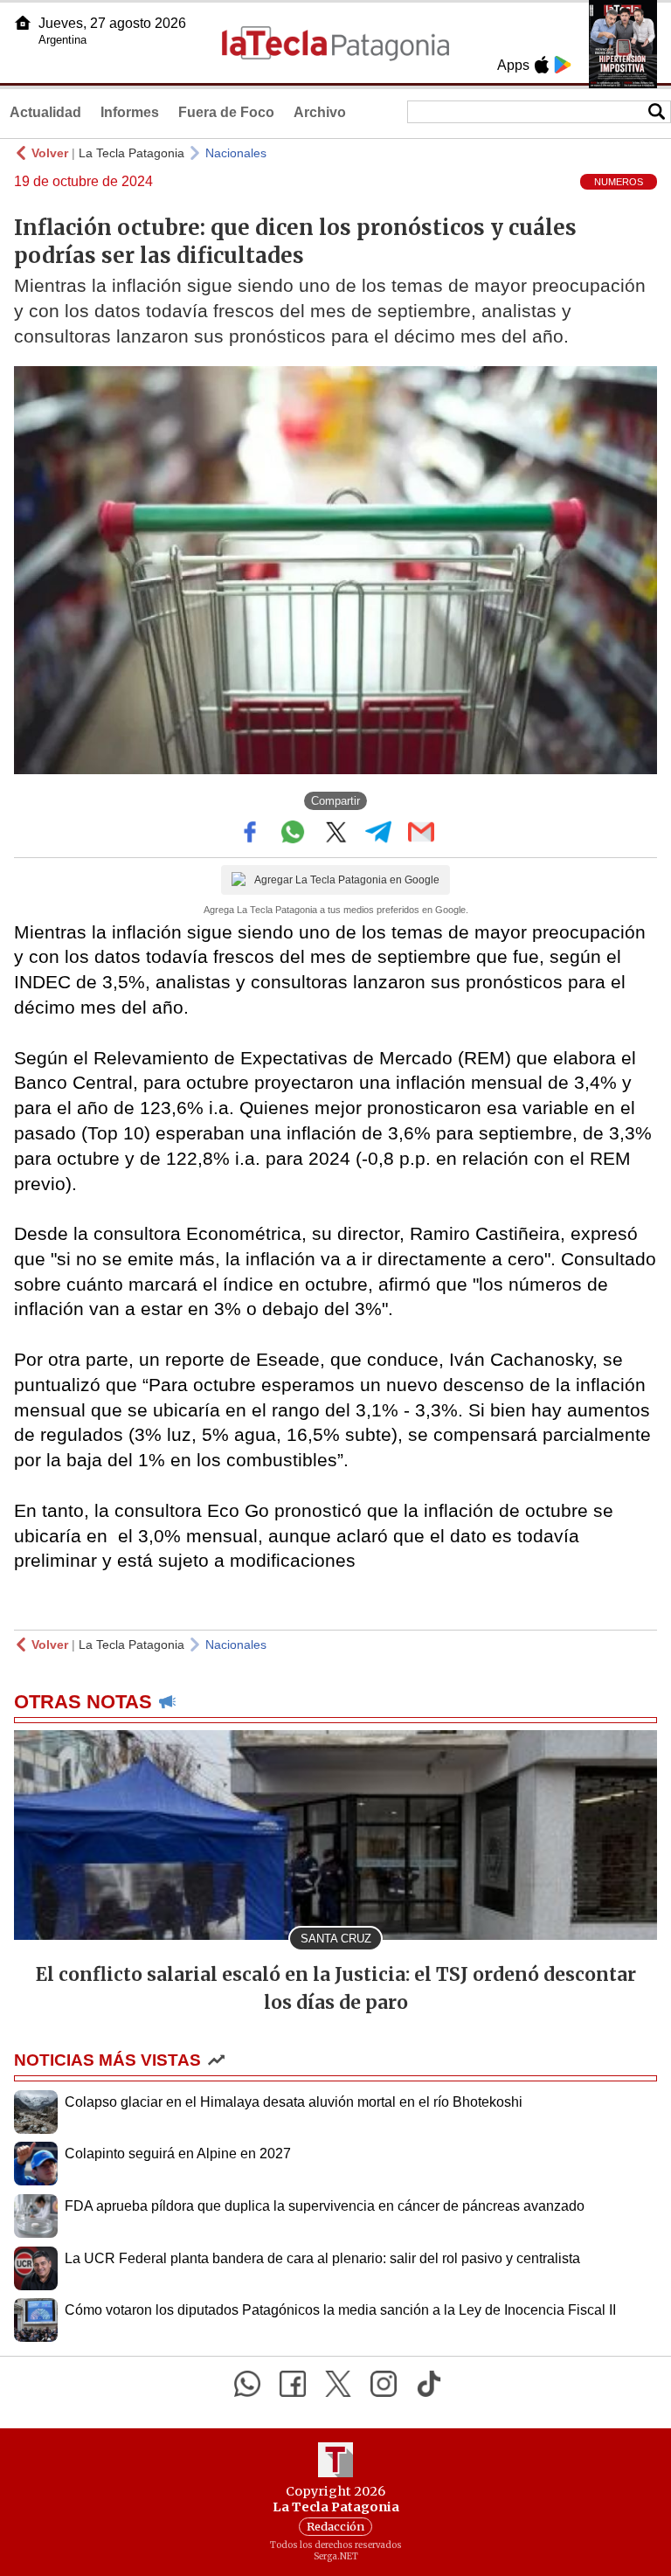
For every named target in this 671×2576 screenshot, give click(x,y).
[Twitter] (338, 2384)
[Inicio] (23, 23)
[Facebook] (293, 2384)
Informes (130, 112)
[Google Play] (563, 65)
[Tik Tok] (429, 2384)
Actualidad (45, 112)
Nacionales (236, 153)
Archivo (320, 112)
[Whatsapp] (247, 2384)
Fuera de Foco (226, 112)
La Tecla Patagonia (131, 153)
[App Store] (542, 65)
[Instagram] (384, 2384)
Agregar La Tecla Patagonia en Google (347, 880)
